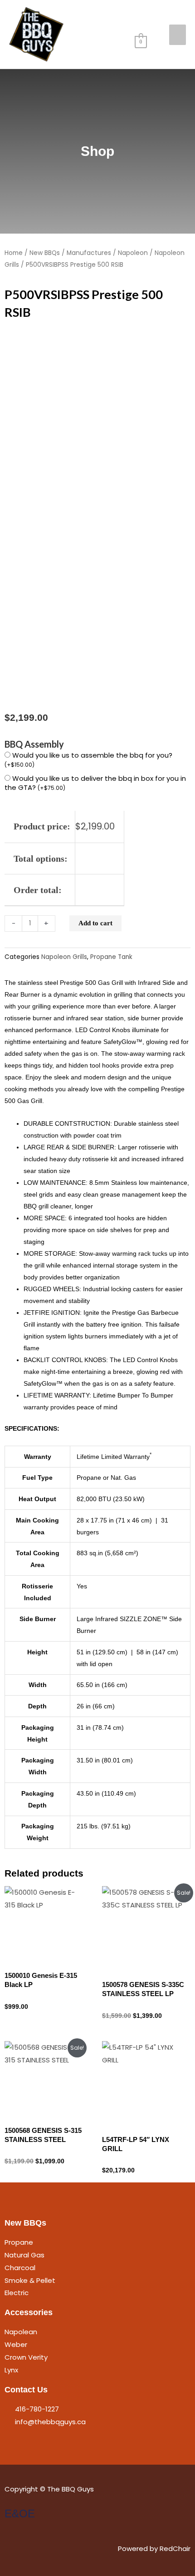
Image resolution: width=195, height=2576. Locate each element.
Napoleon (133, 253)
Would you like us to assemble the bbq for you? (88, 759)
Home (14, 253)
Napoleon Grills (64, 957)
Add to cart (95, 923)
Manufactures (89, 253)
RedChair (175, 2549)
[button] (145, 18)
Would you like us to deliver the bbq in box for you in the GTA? (95, 783)
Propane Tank (111, 957)
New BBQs (45, 253)
